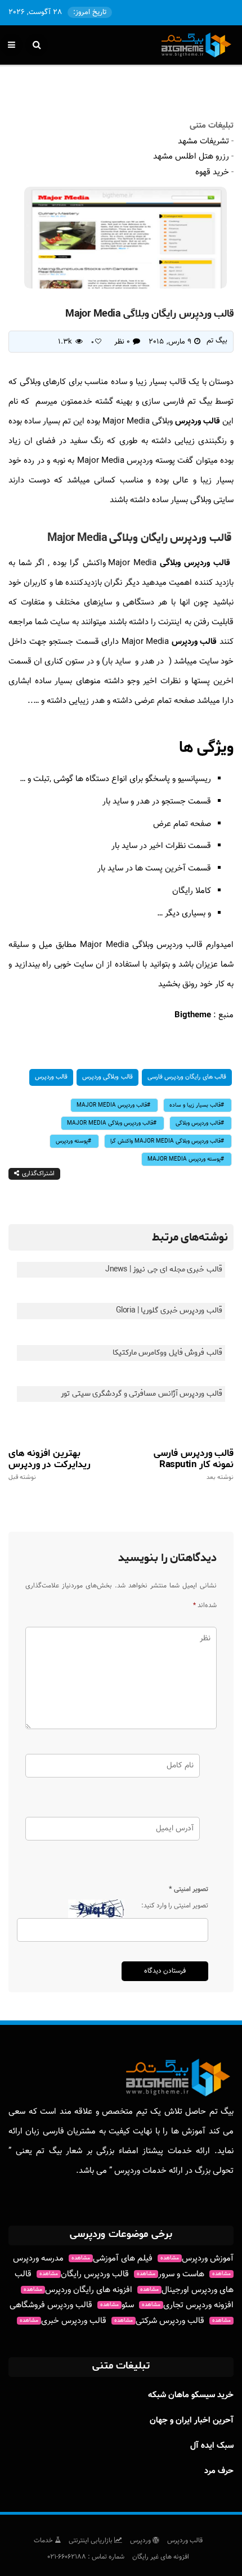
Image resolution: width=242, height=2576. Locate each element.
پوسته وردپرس (72, 1141)
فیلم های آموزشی (112, 2259)
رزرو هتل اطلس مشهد (191, 157)
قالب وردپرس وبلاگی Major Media (110, 1123)
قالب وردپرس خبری (63, 2321)
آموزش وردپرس (197, 2259)
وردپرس (141, 2541)
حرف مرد (219, 2471)
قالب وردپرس (198, 421)
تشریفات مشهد (203, 141)
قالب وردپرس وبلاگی (197, 563)
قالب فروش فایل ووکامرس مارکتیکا (167, 1353)
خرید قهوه (212, 172)
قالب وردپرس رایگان (84, 2274)
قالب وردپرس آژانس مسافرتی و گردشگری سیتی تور (142, 1394)
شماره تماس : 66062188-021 (86, 2557)
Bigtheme (193, 1015)
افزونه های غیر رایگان (161, 2557)
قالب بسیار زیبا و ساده (195, 1105)
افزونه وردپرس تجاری (188, 2305)
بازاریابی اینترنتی (91, 2541)
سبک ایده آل (212, 2446)
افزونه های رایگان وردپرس (78, 2290)
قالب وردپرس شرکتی (159, 2321)
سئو (117, 2305)
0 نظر (122, 342)
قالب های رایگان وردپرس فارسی (187, 1077)
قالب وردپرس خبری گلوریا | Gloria (169, 1310)
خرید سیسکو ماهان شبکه (191, 2395)
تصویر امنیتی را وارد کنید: (175, 1906)
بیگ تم (217, 341)
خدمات (44, 2541)
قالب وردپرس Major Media (112, 1105)
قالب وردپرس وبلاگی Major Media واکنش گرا (165, 1141)
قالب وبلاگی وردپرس (107, 1077)
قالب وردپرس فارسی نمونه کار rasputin (194, 1464)
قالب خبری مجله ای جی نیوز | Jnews (164, 1269)
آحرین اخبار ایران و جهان (192, 2421)
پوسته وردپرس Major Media (184, 1159)
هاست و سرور (171, 2274)
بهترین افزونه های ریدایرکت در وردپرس (50, 1464)
